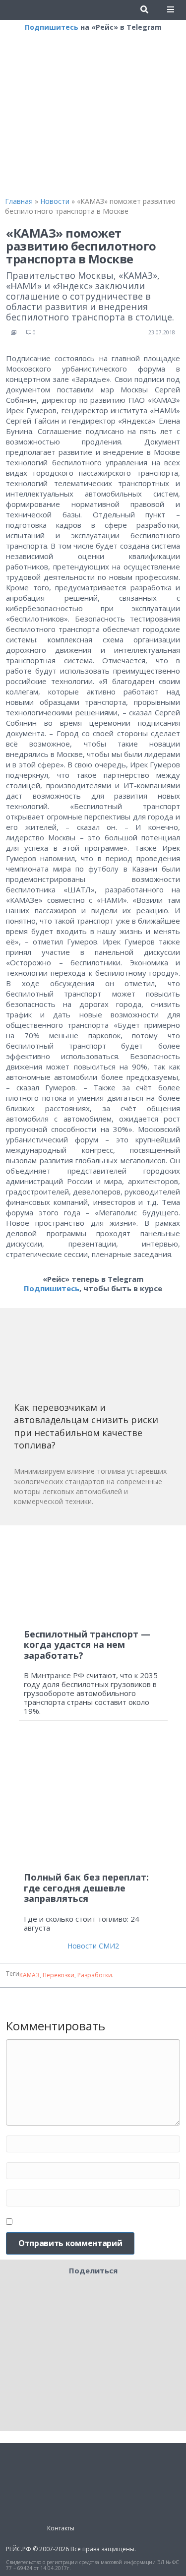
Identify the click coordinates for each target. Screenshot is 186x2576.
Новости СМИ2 (93, 1946)
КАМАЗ (30, 1975)
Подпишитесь (52, 27)
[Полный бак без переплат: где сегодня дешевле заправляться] (93, 1800)
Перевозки (59, 1975)
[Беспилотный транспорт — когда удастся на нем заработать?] (93, 1577)
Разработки (95, 1975)
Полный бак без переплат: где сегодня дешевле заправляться (86, 1888)
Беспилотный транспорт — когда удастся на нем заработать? (87, 1645)
